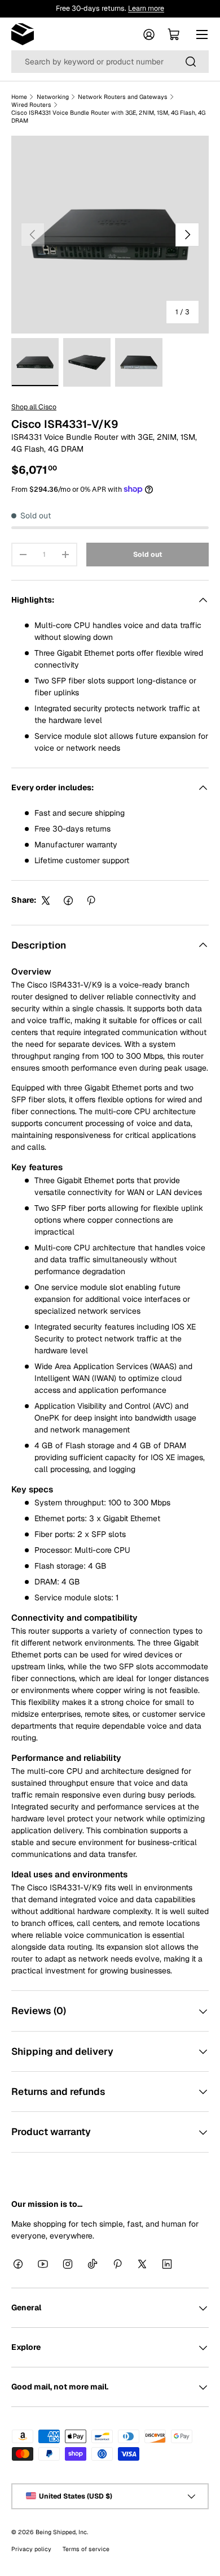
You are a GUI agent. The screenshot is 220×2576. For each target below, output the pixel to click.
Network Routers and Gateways (123, 97)
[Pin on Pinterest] (91, 900)
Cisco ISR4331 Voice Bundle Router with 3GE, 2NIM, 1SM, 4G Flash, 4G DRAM (108, 116)
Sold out (148, 555)
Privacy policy (31, 2548)
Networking (53, 97)
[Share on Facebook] (68, 900)
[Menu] (202, 34)
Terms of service (86, 2548)
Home (19, 97)
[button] (174, 34)
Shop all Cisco (34, 407)
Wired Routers (31, 105)
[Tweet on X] (46, 900)
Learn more (146, 8)
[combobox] (110, 62)
